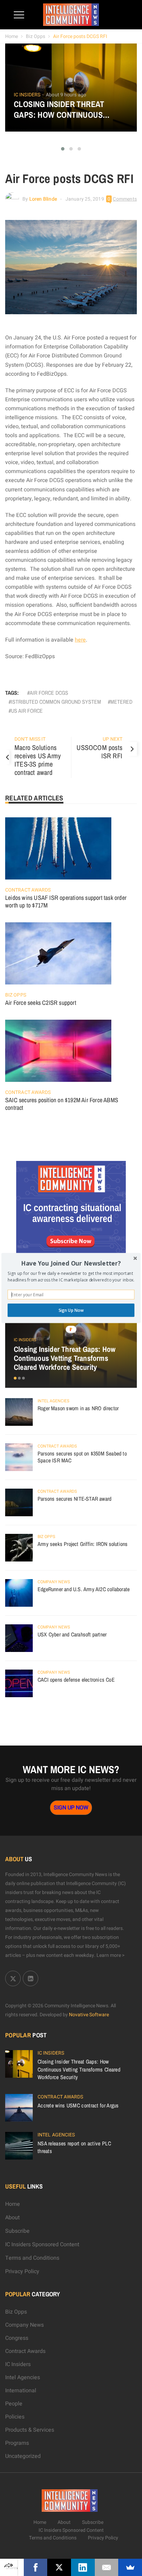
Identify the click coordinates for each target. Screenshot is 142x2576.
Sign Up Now (71, 1310)
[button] (71, 1263)
